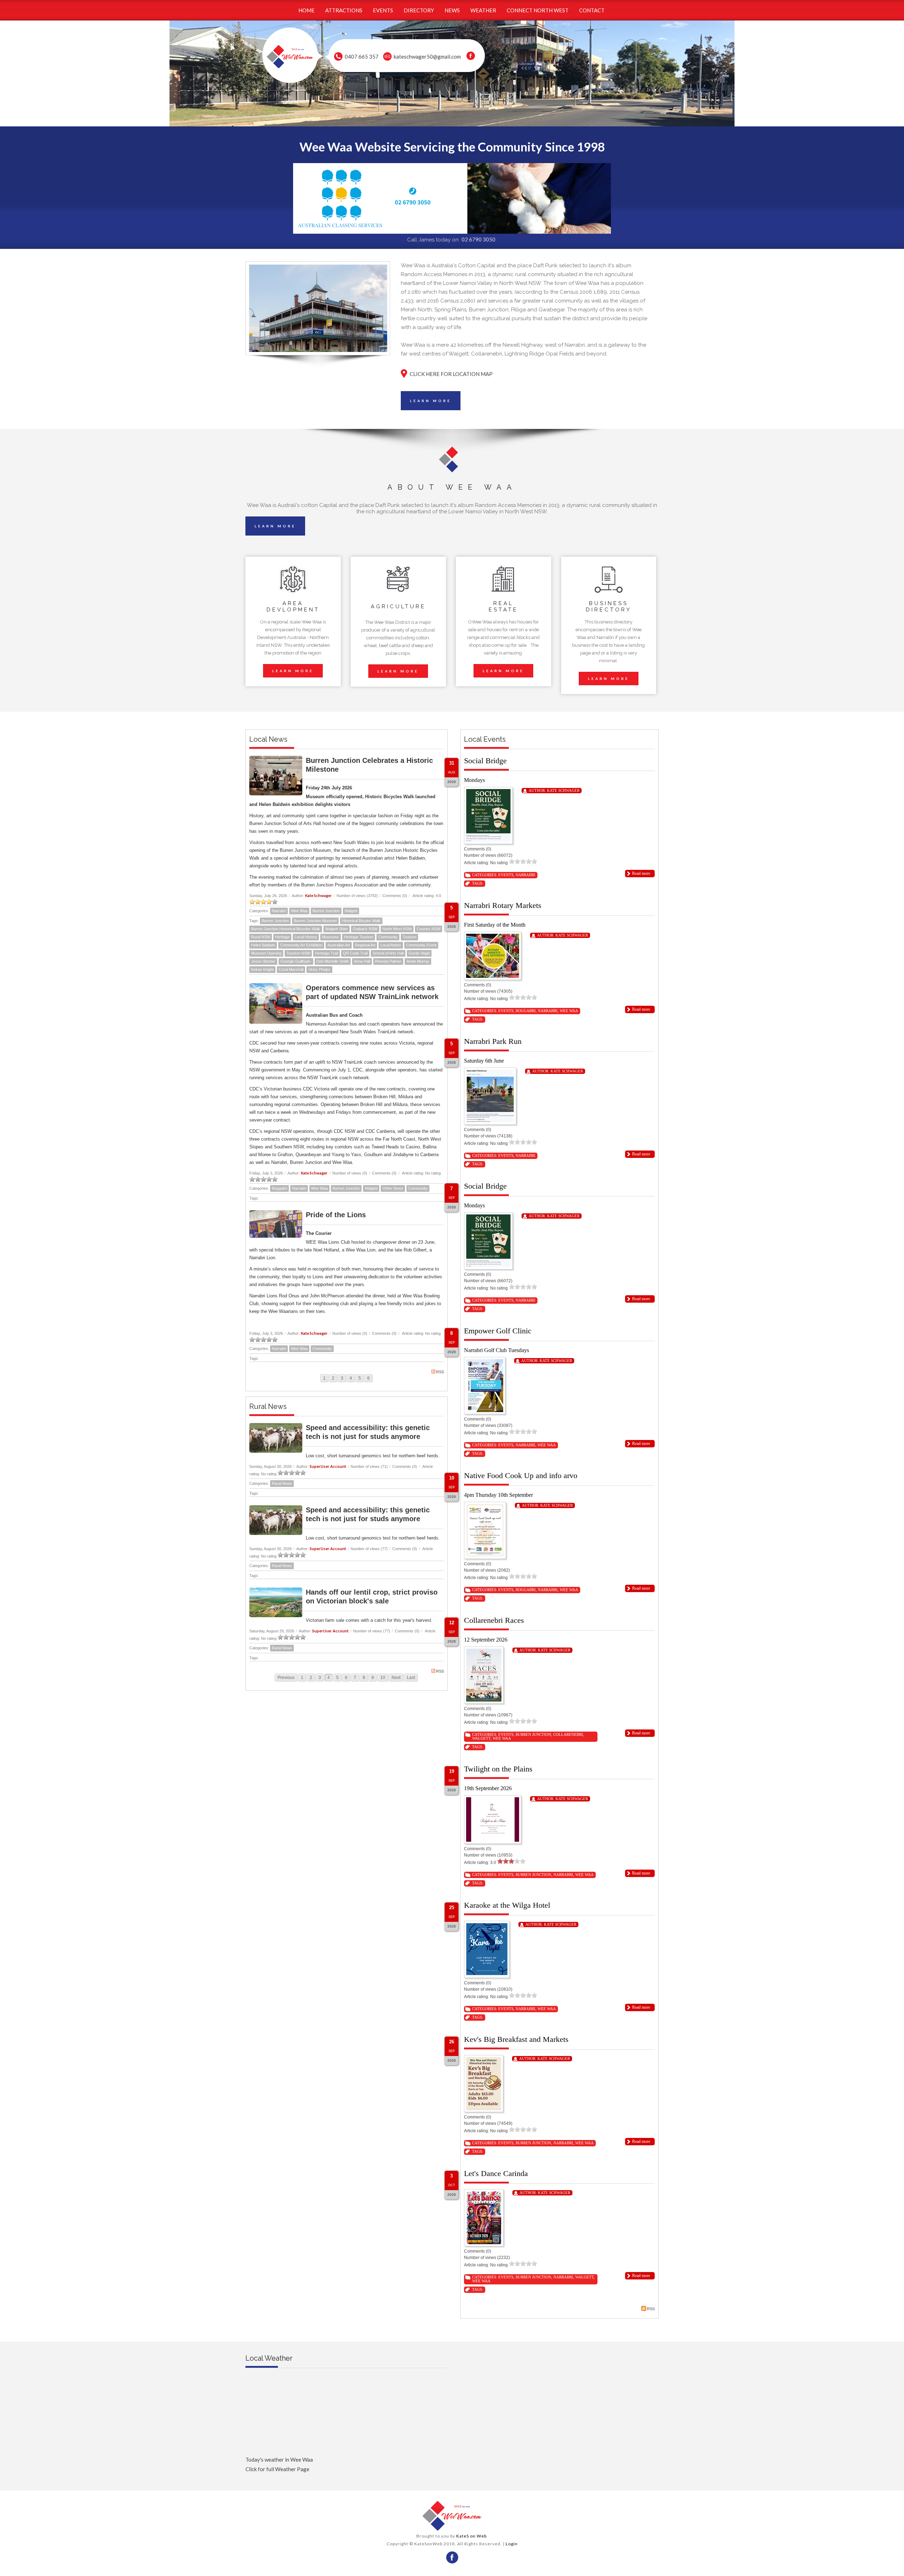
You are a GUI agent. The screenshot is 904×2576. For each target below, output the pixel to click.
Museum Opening (266, 953)
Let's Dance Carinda (496, 2173)
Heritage (282, 937)
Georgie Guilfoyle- (296, 961)
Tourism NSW (298, 953)
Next (396, 1678)
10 (383, 1678)
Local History (306, 937)
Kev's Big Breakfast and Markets (516, 2039)
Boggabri (279, 1188)
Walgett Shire (337, 929)
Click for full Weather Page (277, 2469)
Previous (286, 1678)
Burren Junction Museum (315, 921)
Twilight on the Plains (498, 1769)
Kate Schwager (319, 895)
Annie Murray (418, 961)
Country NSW (429, 929)
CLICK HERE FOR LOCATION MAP (451, 374)
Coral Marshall (291, 969)
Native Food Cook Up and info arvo (521, 1475)
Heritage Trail (326, 953)
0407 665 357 (362, 56)
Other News (393, 1188)
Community (388, 937)
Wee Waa (299, 911)
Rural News (282, 1483)
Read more (641, 873)
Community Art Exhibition (301, 945)
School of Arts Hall (388, 953)
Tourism (409, 937)
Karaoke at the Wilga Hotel (507, 1905)
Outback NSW (365, 929)
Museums (331, 937)
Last (411, 1678)
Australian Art (339, 945)
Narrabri (279, 911)
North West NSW (397, 929)
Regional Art (365, 945)
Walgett (351, 911)
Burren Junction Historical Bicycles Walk (286, 929)
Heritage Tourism (359, 937)
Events (506, 875)
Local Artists (391, 945)
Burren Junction (326, 911)
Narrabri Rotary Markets (503, 905)
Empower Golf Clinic (498, 1331)
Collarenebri (568, 1734)
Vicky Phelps (319, 969)
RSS (440, 1372)
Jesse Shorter (263, 961)
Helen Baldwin (263, 945)
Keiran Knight (262, 969)
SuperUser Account (328, 1466)
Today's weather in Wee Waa (279, 2460)
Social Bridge (485, 761)
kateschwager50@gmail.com (427, 56)
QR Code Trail (355, 953)
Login (512, 2544)
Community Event (421, 945)
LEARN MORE (431, 401)
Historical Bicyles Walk (361, 921)
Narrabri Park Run (493, 1041)
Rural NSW (261, 937)
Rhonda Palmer (388, 961)
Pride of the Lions (336, 1215)
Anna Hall (362, 961)
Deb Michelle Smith (333, 961)
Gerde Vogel (419, 953)
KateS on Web (471, 2536)
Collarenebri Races (494, 1620)
